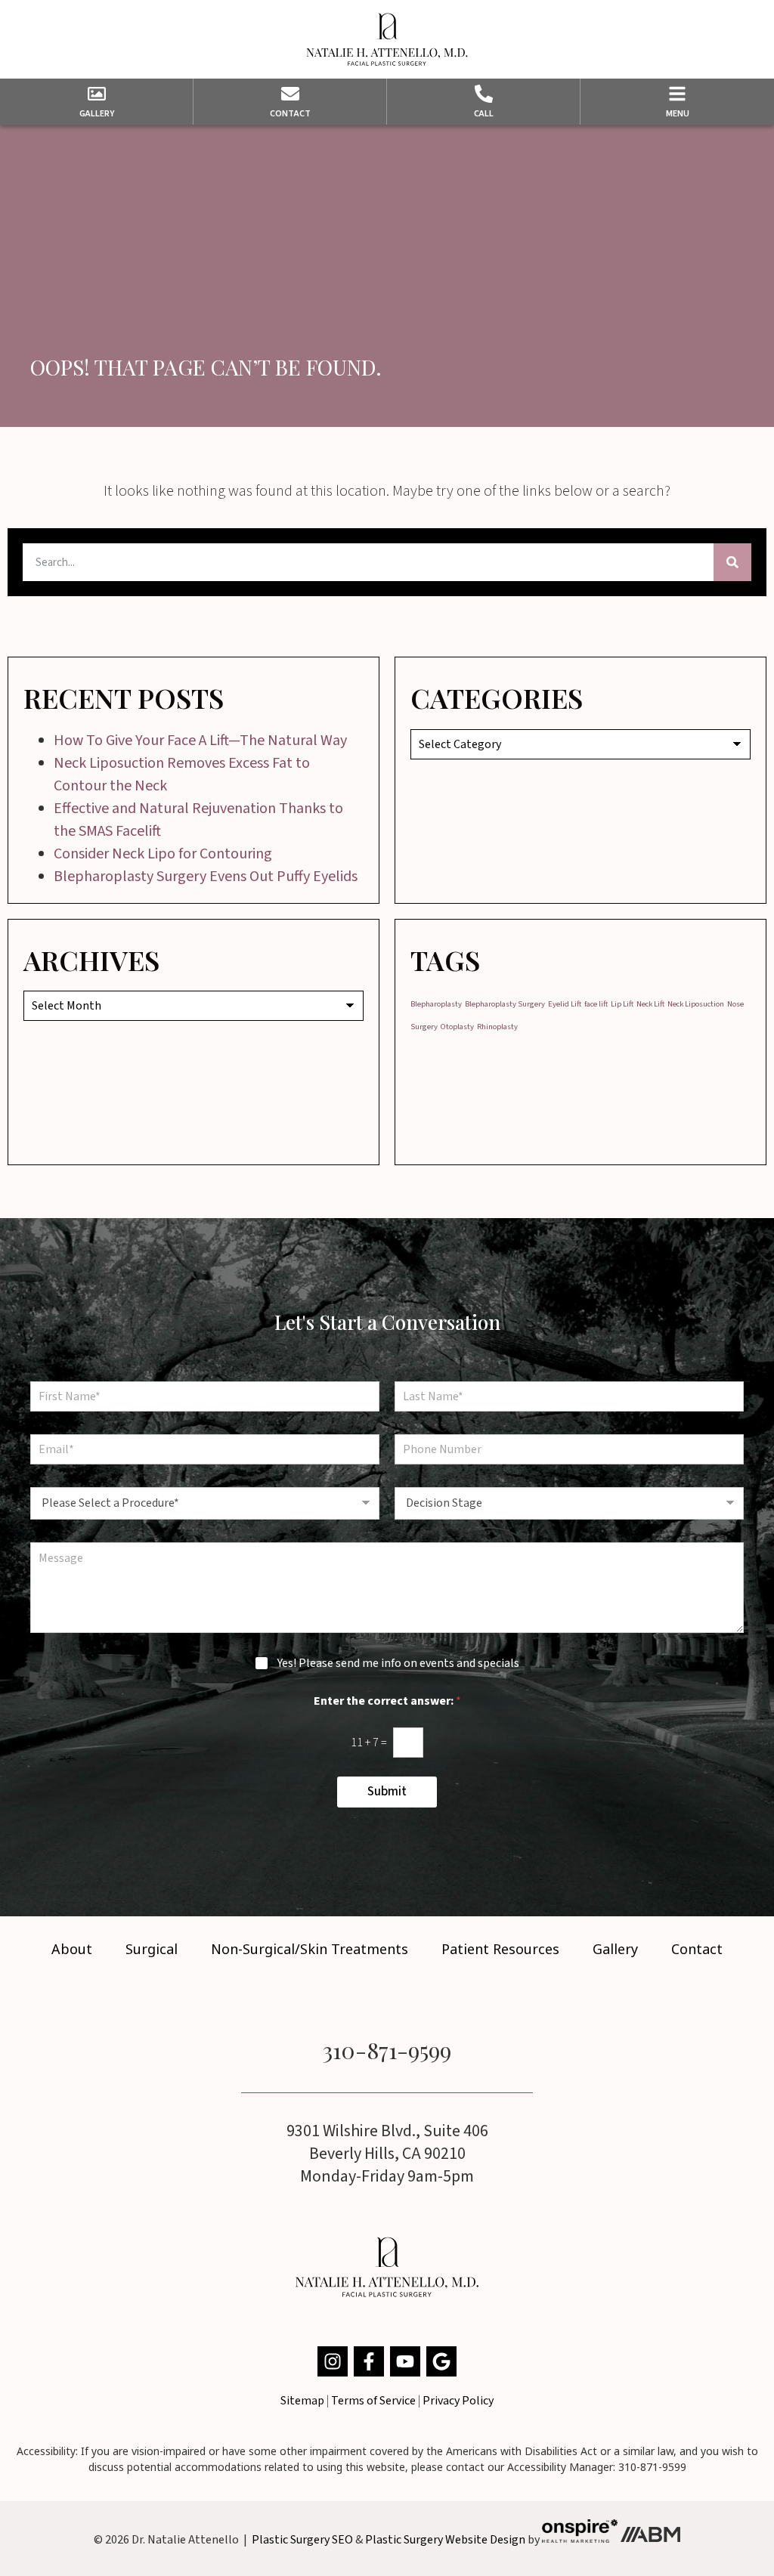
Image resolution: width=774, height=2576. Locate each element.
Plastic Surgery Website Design (445, 2539)
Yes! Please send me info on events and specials (398, 1664)
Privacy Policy (458, 2401)
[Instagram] (333, 2361)
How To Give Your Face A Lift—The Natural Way (200, 741)
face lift (596, 1004)
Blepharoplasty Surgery (505, 1004)
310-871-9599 (387, 2050)
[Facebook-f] (369, 2361)
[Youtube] (405, 2361)
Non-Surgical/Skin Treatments (310, 1949)
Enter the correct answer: (387, 1701)
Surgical (152, 1949)
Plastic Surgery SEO (302, 2539)
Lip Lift (622, 1004)
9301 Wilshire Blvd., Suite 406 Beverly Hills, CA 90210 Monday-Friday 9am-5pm (387, 2154)
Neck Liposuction (696, 1004)
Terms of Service (373, 2401)
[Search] (732, 562)
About (72, 1949)
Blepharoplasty (436, 1004)
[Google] (441, 2361)
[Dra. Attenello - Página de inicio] (387, 39)
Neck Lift (650, 1004)
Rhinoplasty (497, 1027)
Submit (387, 1792)
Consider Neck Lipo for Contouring (163, 854)
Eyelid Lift (565, 1004)
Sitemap (302, 2401)
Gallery (615, 1949)
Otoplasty (457, 1027)
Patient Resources (500, 1949)
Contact (697, 1949)
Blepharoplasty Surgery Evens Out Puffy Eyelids (206, 877)
